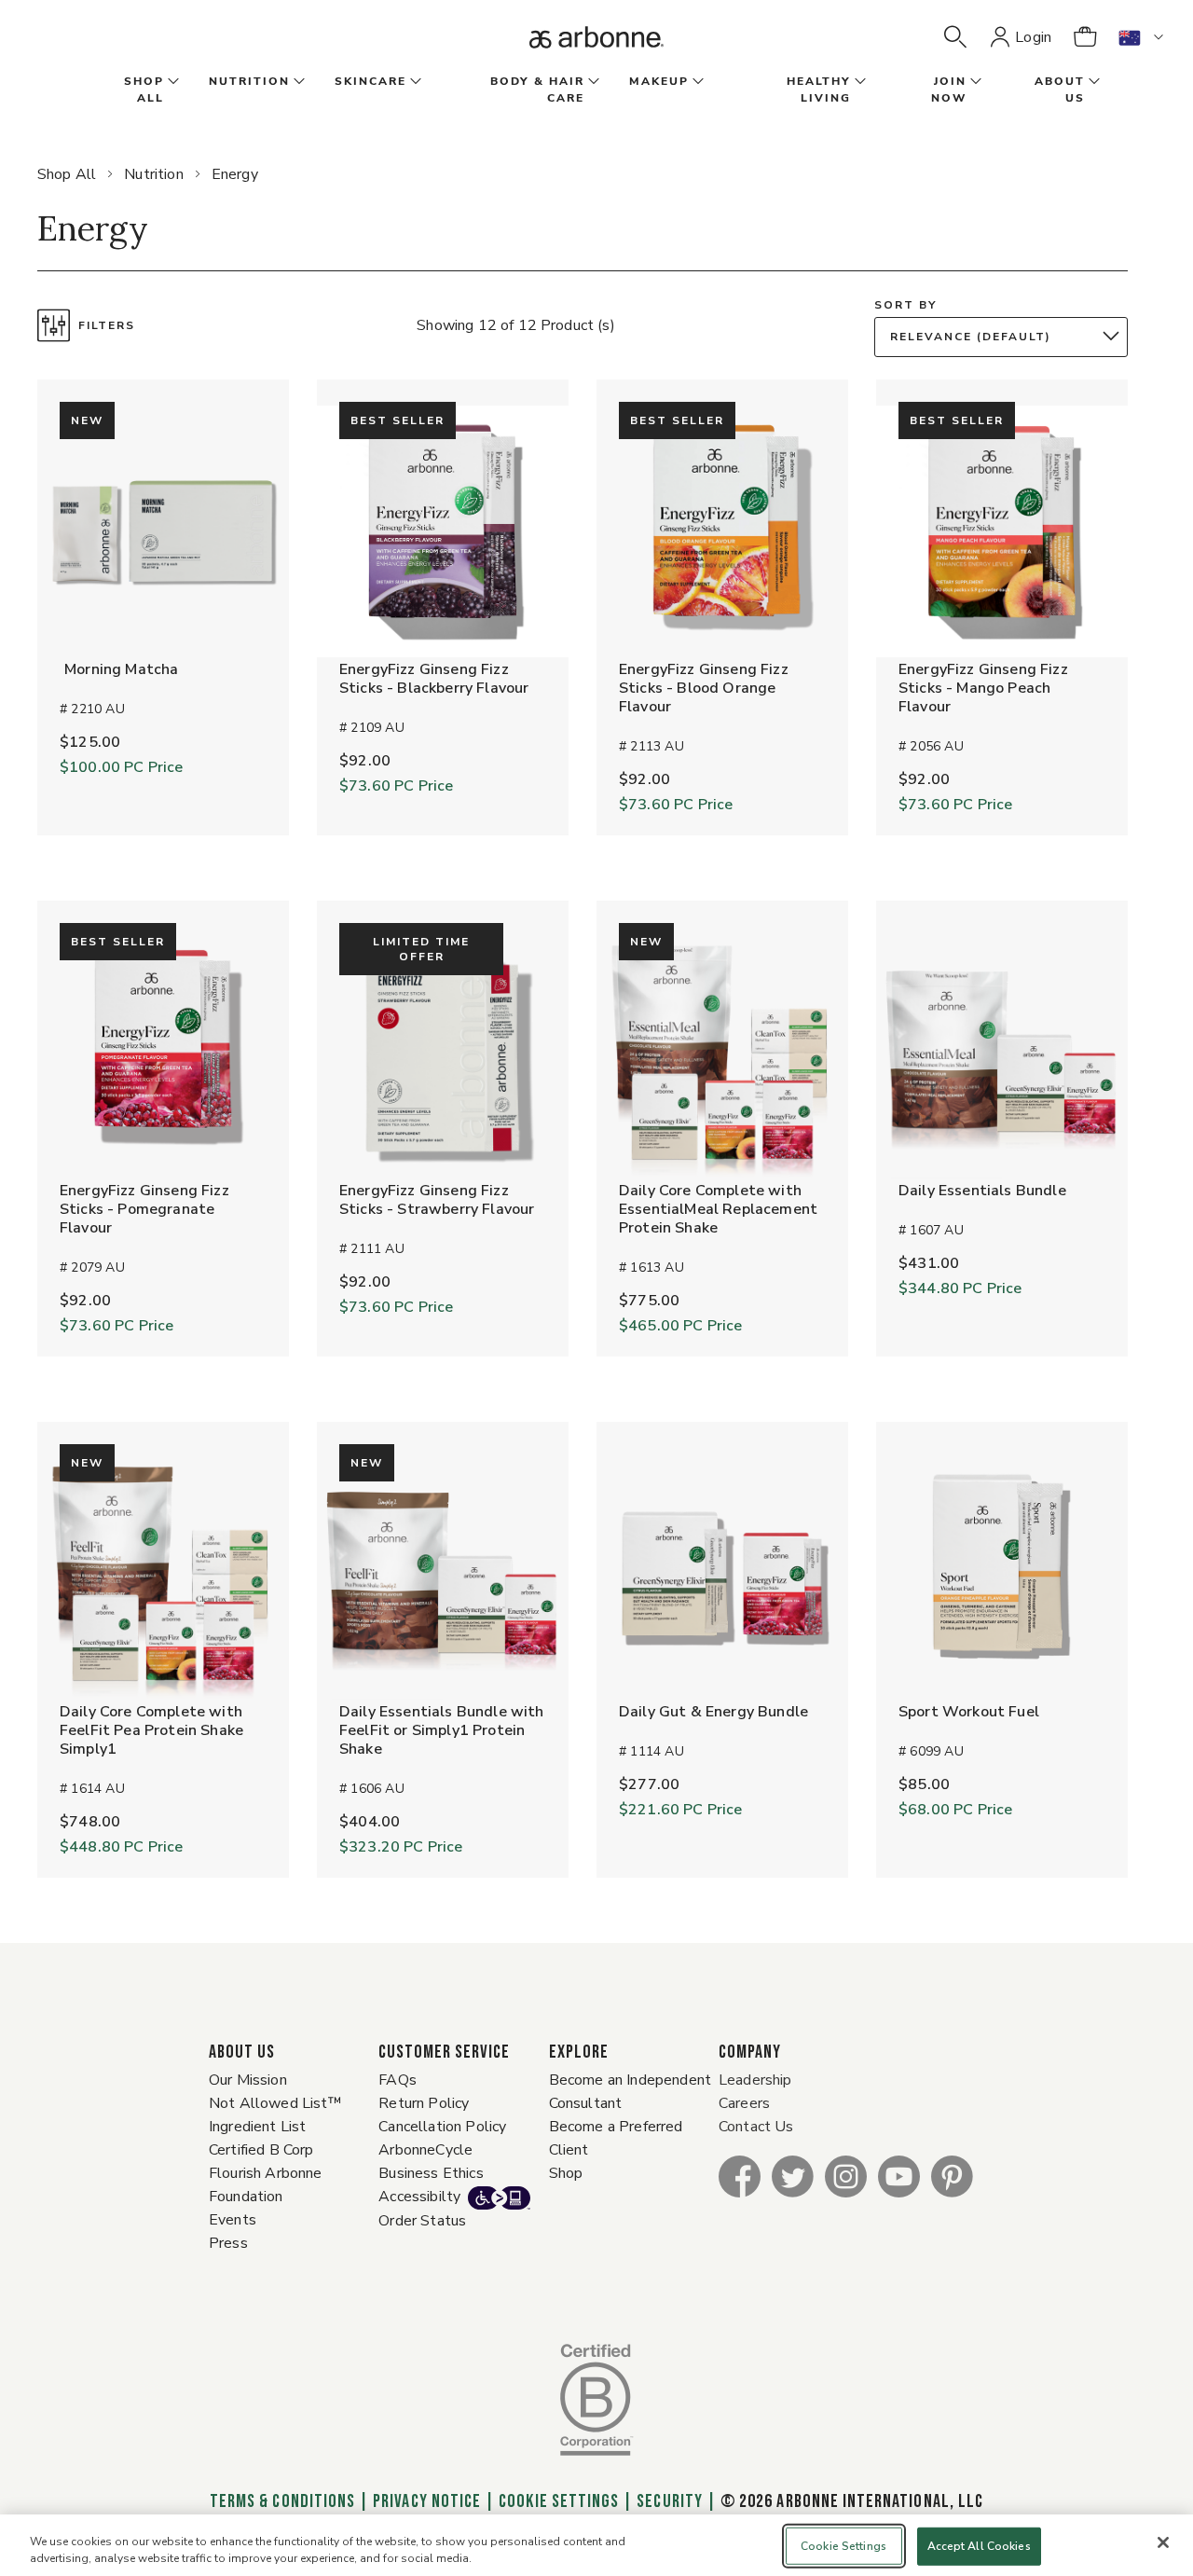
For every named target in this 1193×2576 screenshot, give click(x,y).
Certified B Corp (261, 2150)
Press (228, 2243)
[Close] (1163, 2542)
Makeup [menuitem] (659, 81)
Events (233, 2220)
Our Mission (248, 2080)
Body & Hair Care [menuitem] (537, 90)
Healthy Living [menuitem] (819, 90)
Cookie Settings (559, 2501)
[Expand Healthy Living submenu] (858, 82)
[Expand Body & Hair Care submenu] (592, 82)
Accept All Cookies (979, 2546)
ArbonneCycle (425, 2150)
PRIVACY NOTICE (427, 2501)
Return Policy (424, 2103)
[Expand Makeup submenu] (696, 82)
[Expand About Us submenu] (1092, 82)
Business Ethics (431, 2173)
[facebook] (740, 2176)
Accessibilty (419, 2197)
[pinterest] (952, 2176)
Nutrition (153, 174)
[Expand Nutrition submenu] (297, 82)
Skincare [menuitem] (370, 81)
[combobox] (1006, 337)
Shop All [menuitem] (144, 90)
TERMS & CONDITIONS (282, 2501)
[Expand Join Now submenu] (974, 82)
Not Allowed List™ (275, 2103)
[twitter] (793, 2176)
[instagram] (846, 2176)
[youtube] (899, 2176)
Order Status (422, 2221)
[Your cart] (1085, 37)
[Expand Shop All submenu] (171, 82)
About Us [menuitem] (1060, 90)
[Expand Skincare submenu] (414, 82)
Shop (566, 2173)
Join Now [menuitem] (949, 90)
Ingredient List (257, 2127)
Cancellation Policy (442, 2127)
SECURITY (669, 2501)
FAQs (398, 2080)
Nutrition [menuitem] (249, 81)
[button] (955, 37)
